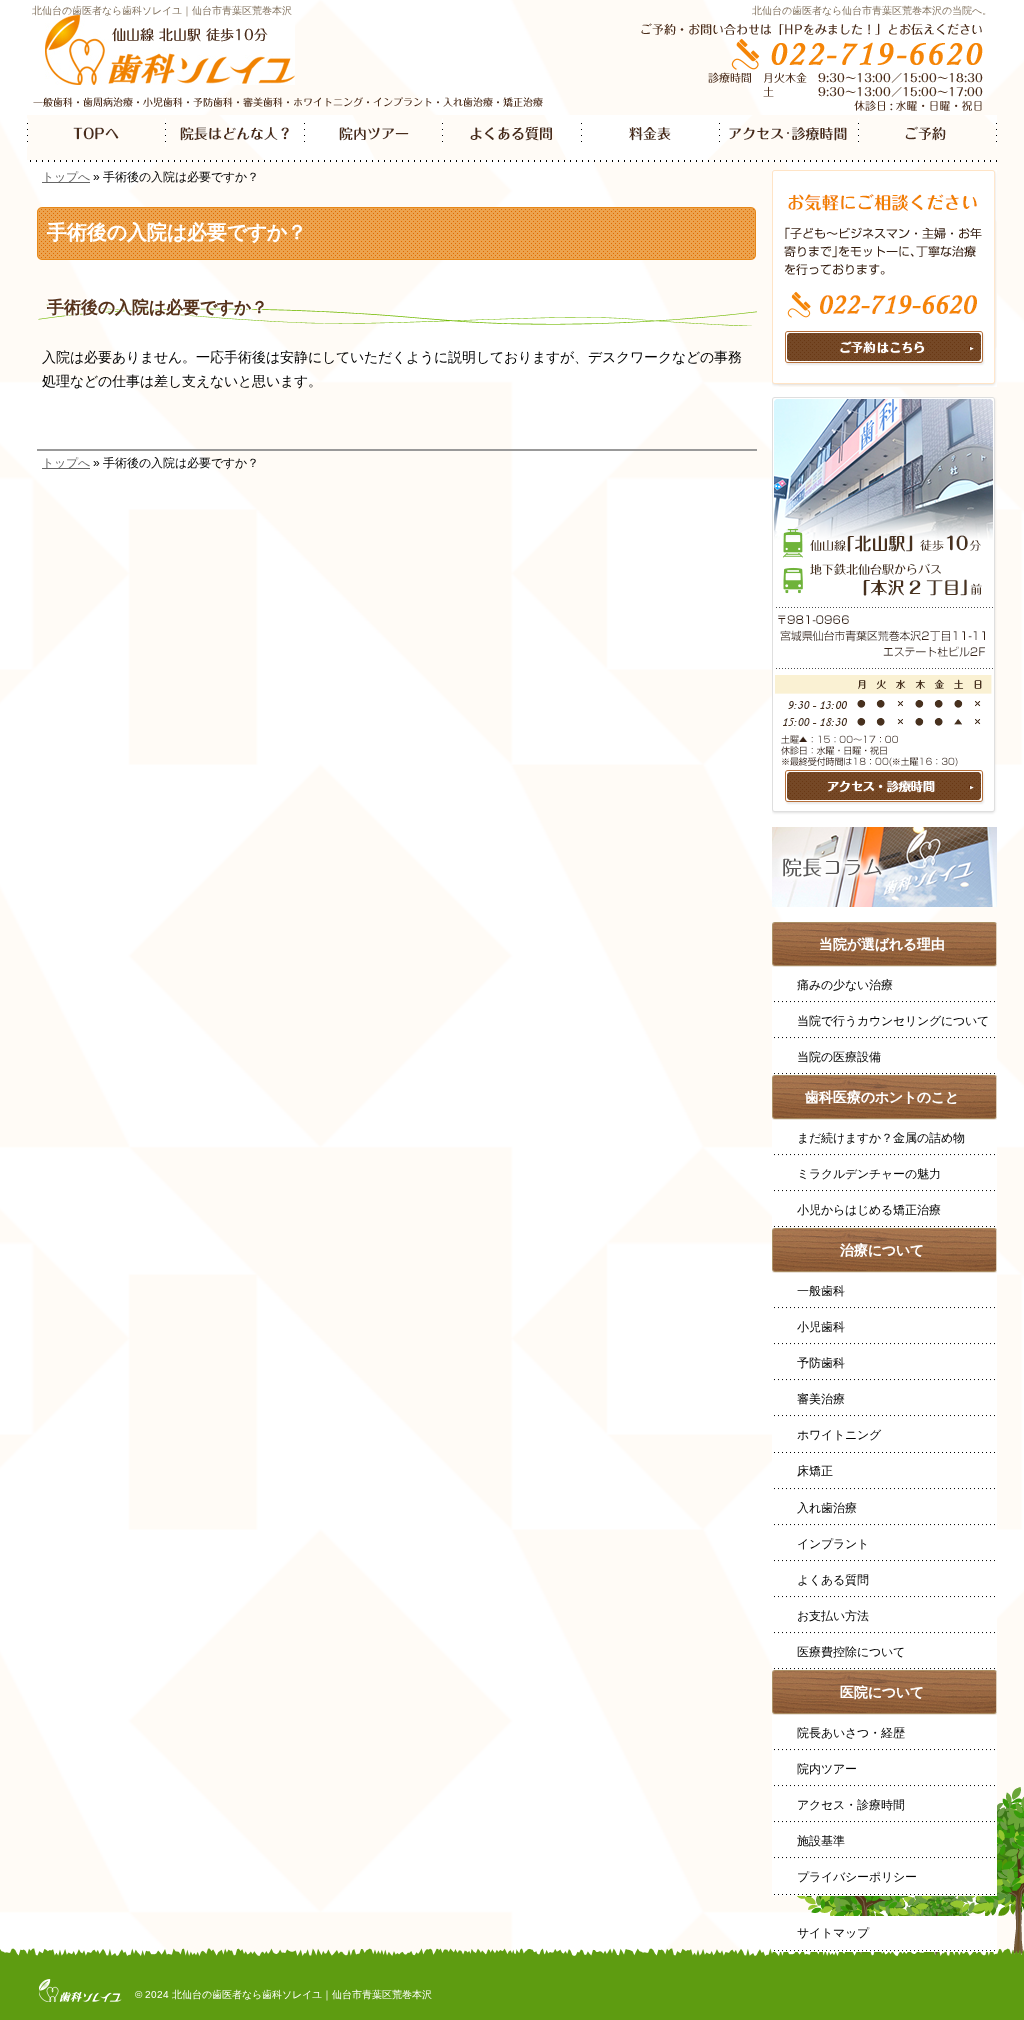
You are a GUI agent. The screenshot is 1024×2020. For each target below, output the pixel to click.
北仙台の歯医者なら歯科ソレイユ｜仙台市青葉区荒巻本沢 (162, 10)
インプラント (833, 1544)
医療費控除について (851, 1652)
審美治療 (821, 1399)
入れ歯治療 (827, 1508)
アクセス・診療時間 (851, 1805)
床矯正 (815, 1471)
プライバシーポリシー (857, 1877)
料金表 (651, 138)
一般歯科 (821, 1291)
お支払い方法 (833, 1616)
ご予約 (927, 138)
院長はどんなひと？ (235, 138)
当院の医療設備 (839, 1057)
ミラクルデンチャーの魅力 (869, 1174)
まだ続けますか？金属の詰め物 (881, 1138)
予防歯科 (821, 1363)
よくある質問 (833, 1580)
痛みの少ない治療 (845, 985)
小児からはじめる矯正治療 (869, 1210)
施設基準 (821, 1841)
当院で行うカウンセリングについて (893, 1021)
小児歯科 (821, 1327)
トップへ (66, 177)
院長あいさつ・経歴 (851, 1733)
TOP (96, 138)
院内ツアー (827, 1769)
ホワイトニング (839, 1435)
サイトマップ (833, 1933)
